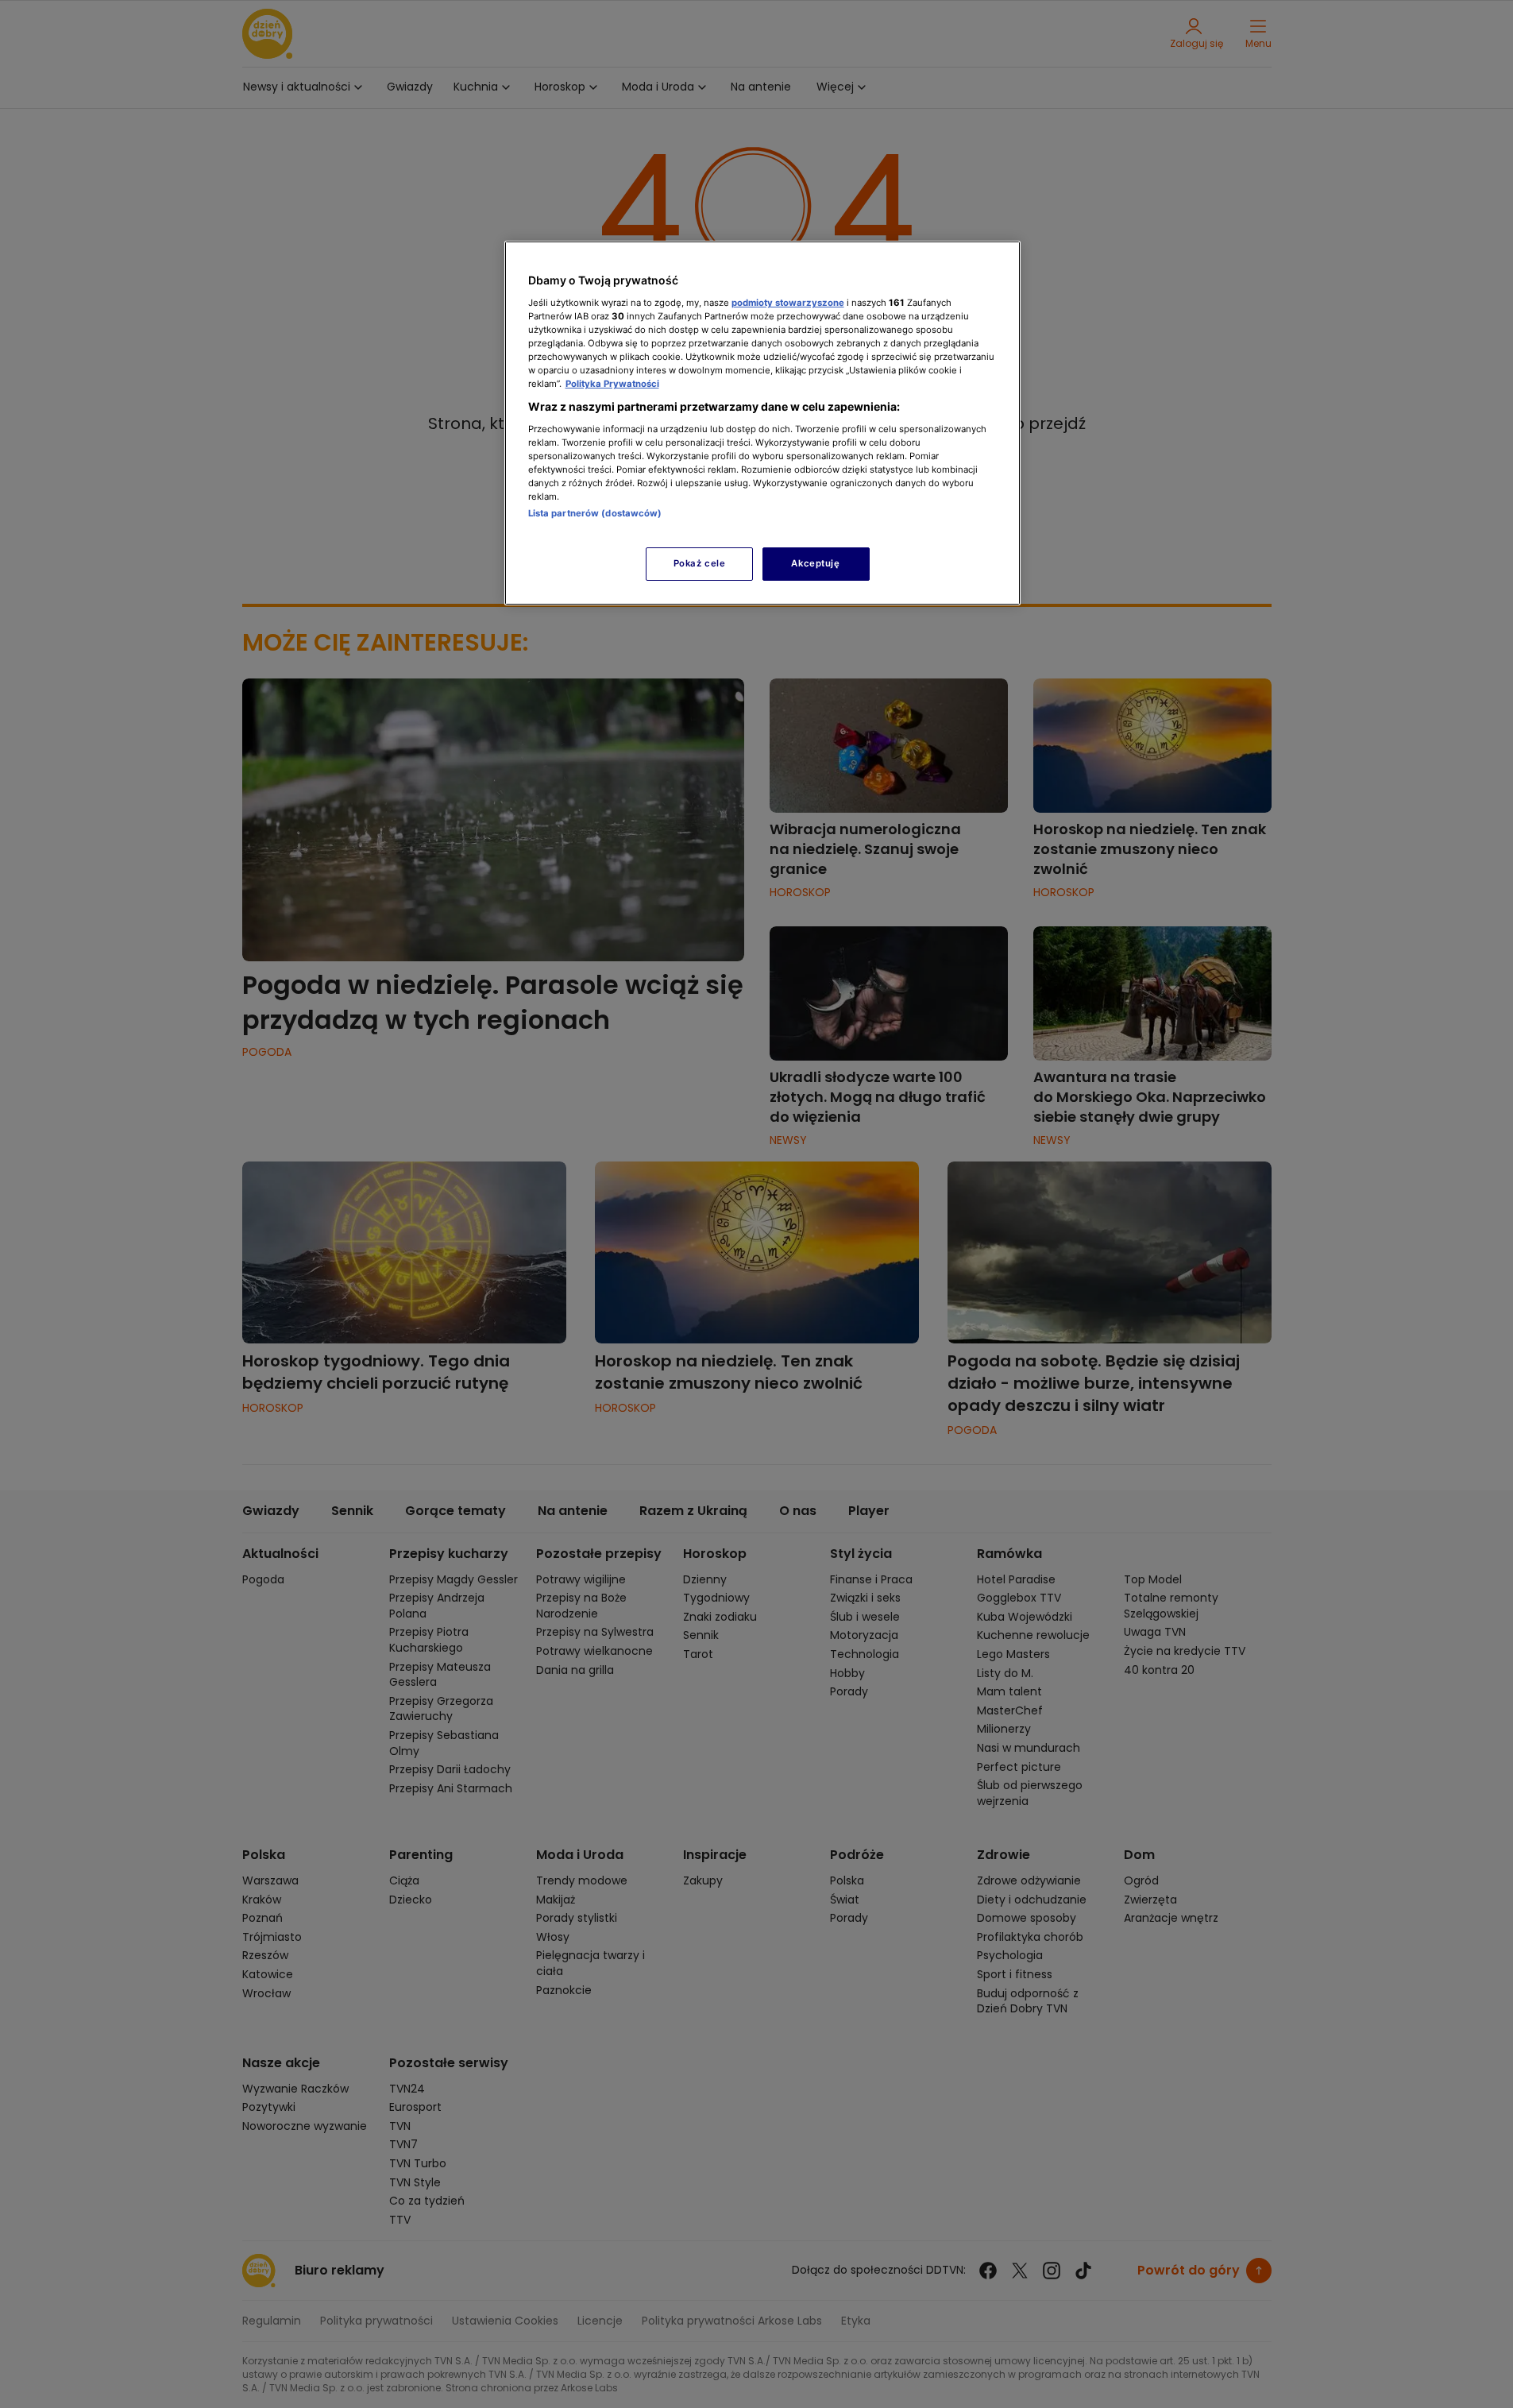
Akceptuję (815, 563)
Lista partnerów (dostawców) (595, 513)
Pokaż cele (700, 563)
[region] (762, 423)
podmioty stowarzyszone (788, 303)
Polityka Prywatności (612, 384)
